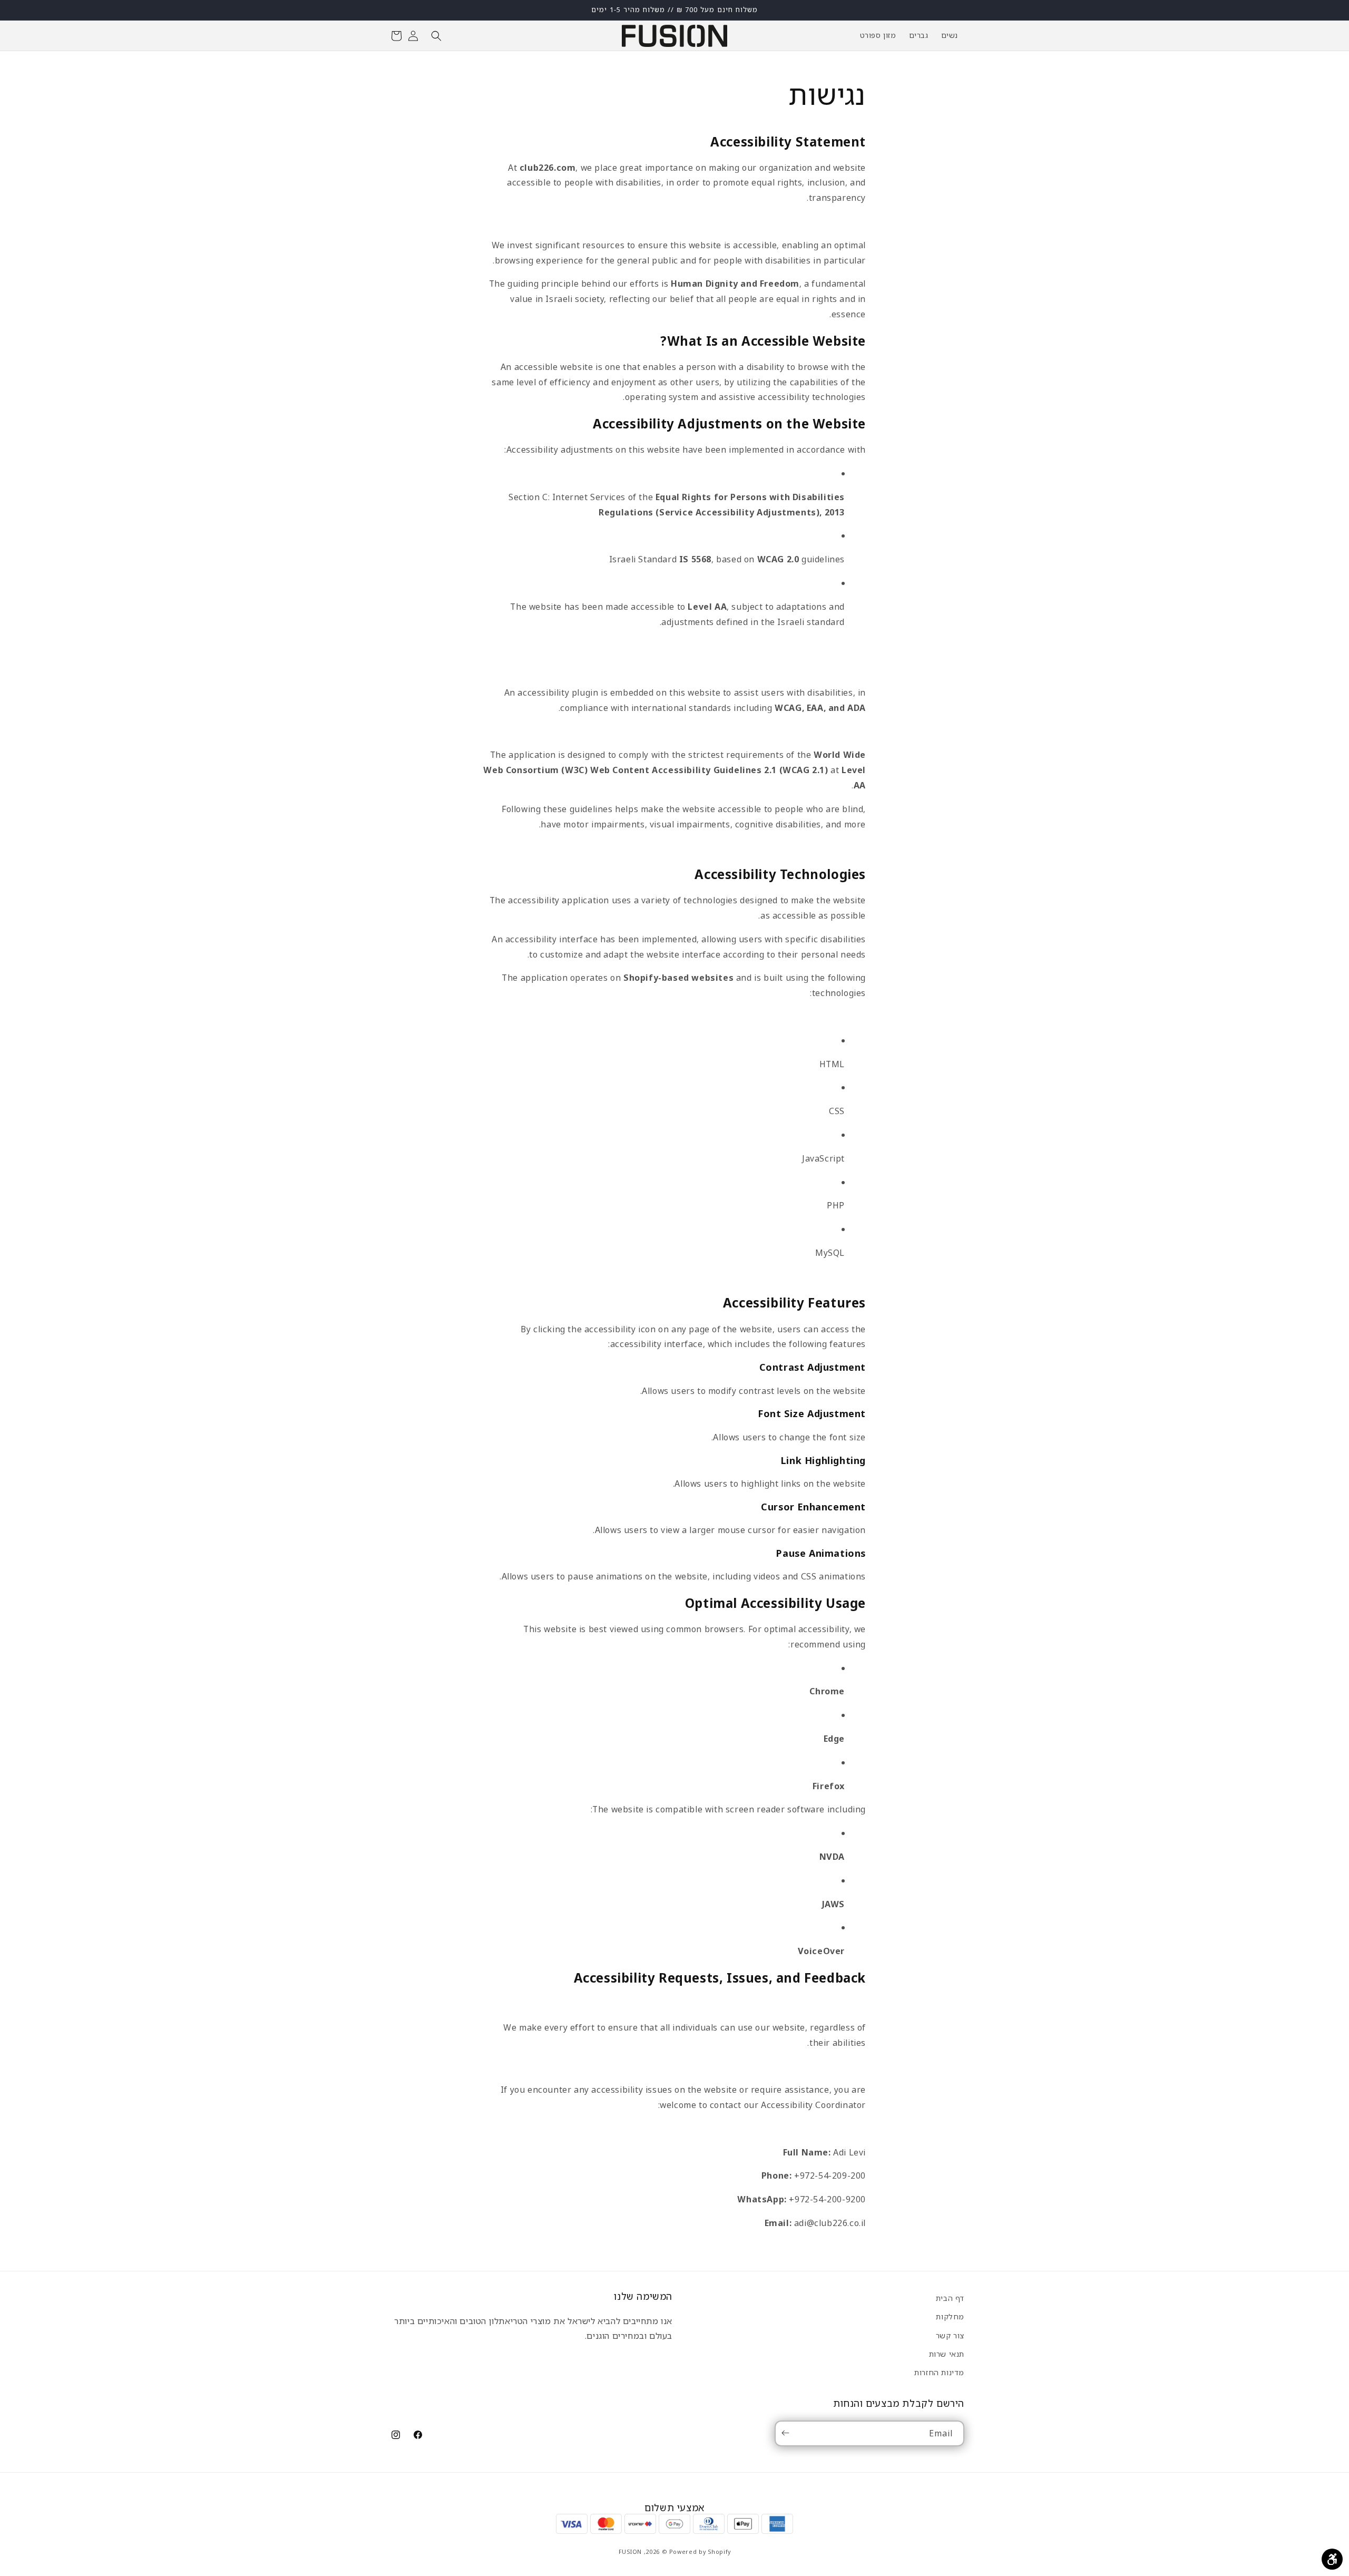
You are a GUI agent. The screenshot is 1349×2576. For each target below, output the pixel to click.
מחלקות (950, 2316)
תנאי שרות (947, 2353)
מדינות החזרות (939, 2372)
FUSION (630, 2552)
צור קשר (950, 2335)
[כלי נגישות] (1332, 2559)
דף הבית (950, 2298)
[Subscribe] (787, 2433)
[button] (436, 36)
